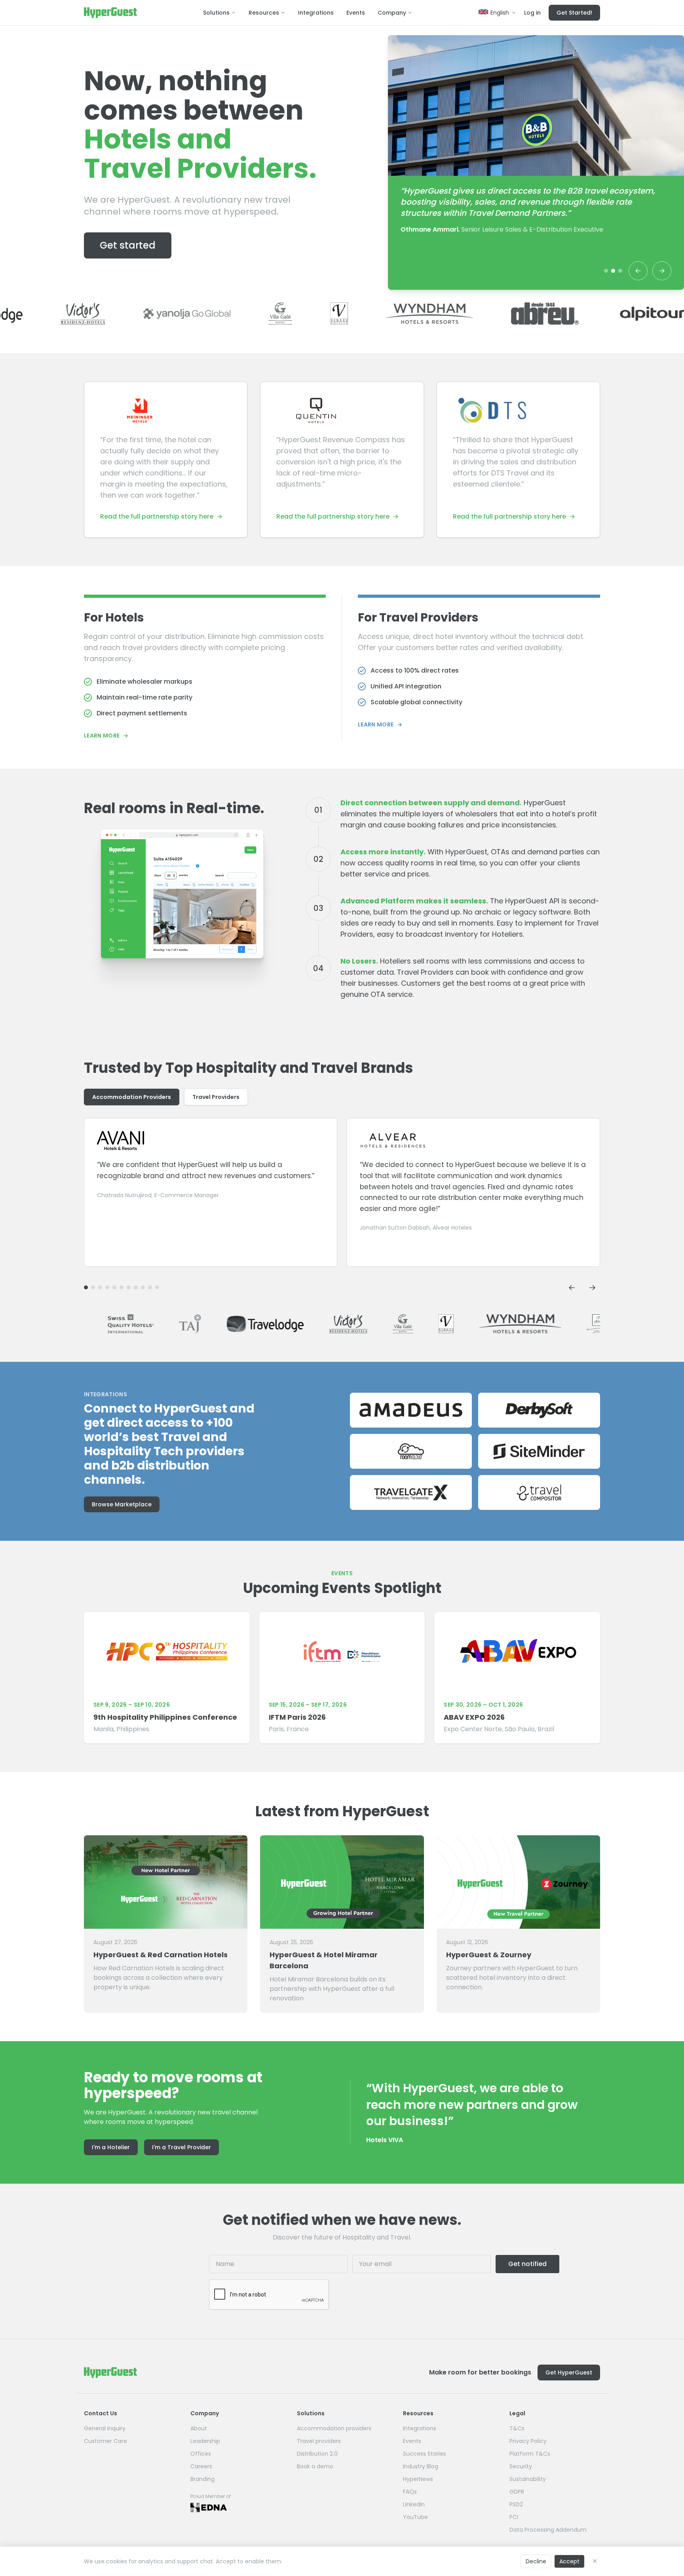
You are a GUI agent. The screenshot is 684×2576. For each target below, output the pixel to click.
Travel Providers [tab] (216, 1097)
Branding (202, 2479)
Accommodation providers (334, 2428)
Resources (264, 13)
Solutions (216, 13)
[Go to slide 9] (100, 1287)
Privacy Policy (528, 2441)
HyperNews (418, 2479)
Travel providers (319, 2441)
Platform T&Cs (530, 2454)
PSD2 (516, 2504)
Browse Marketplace (122, 1504)
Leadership (205, 2441)
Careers (201, 2466)
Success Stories (425, 2454)
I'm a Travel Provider (181, 2147)
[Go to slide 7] (114, 1287)
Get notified (527, 2264)
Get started (128, 245)
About (199, 2428)
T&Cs (517, 2428)
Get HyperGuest (569, 2373)
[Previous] (638, 271)
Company (392, 13)
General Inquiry (105, 2428)
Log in (532, 13)
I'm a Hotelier (111, 2147)
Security (521, 2466)
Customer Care (105, 2441)
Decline (536, 2561)
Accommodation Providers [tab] (132, 1097)
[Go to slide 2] (613, 271)
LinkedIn (414, 2504)
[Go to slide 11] (86, 1287)
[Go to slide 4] (136, 1287)
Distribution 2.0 (317, 2454)
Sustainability (528, 2479)
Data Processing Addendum (548, 2530)
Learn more (106, 736)
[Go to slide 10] (93, 1287)
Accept (569, 2561)
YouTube (415, 2517)
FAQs (410, 2492)
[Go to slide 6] (122, 1287)
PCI (514, 2517)
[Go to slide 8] (107, 1287)
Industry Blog (421, 2466)
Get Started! (574, 13)
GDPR (517, 2492)
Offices (201, 2454)
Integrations (316, 13)
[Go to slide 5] (129, 1287)
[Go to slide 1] (606, 271)
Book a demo (315, 2466)
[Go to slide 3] (620, 271)
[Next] (662, 271)
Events (356, 13)
